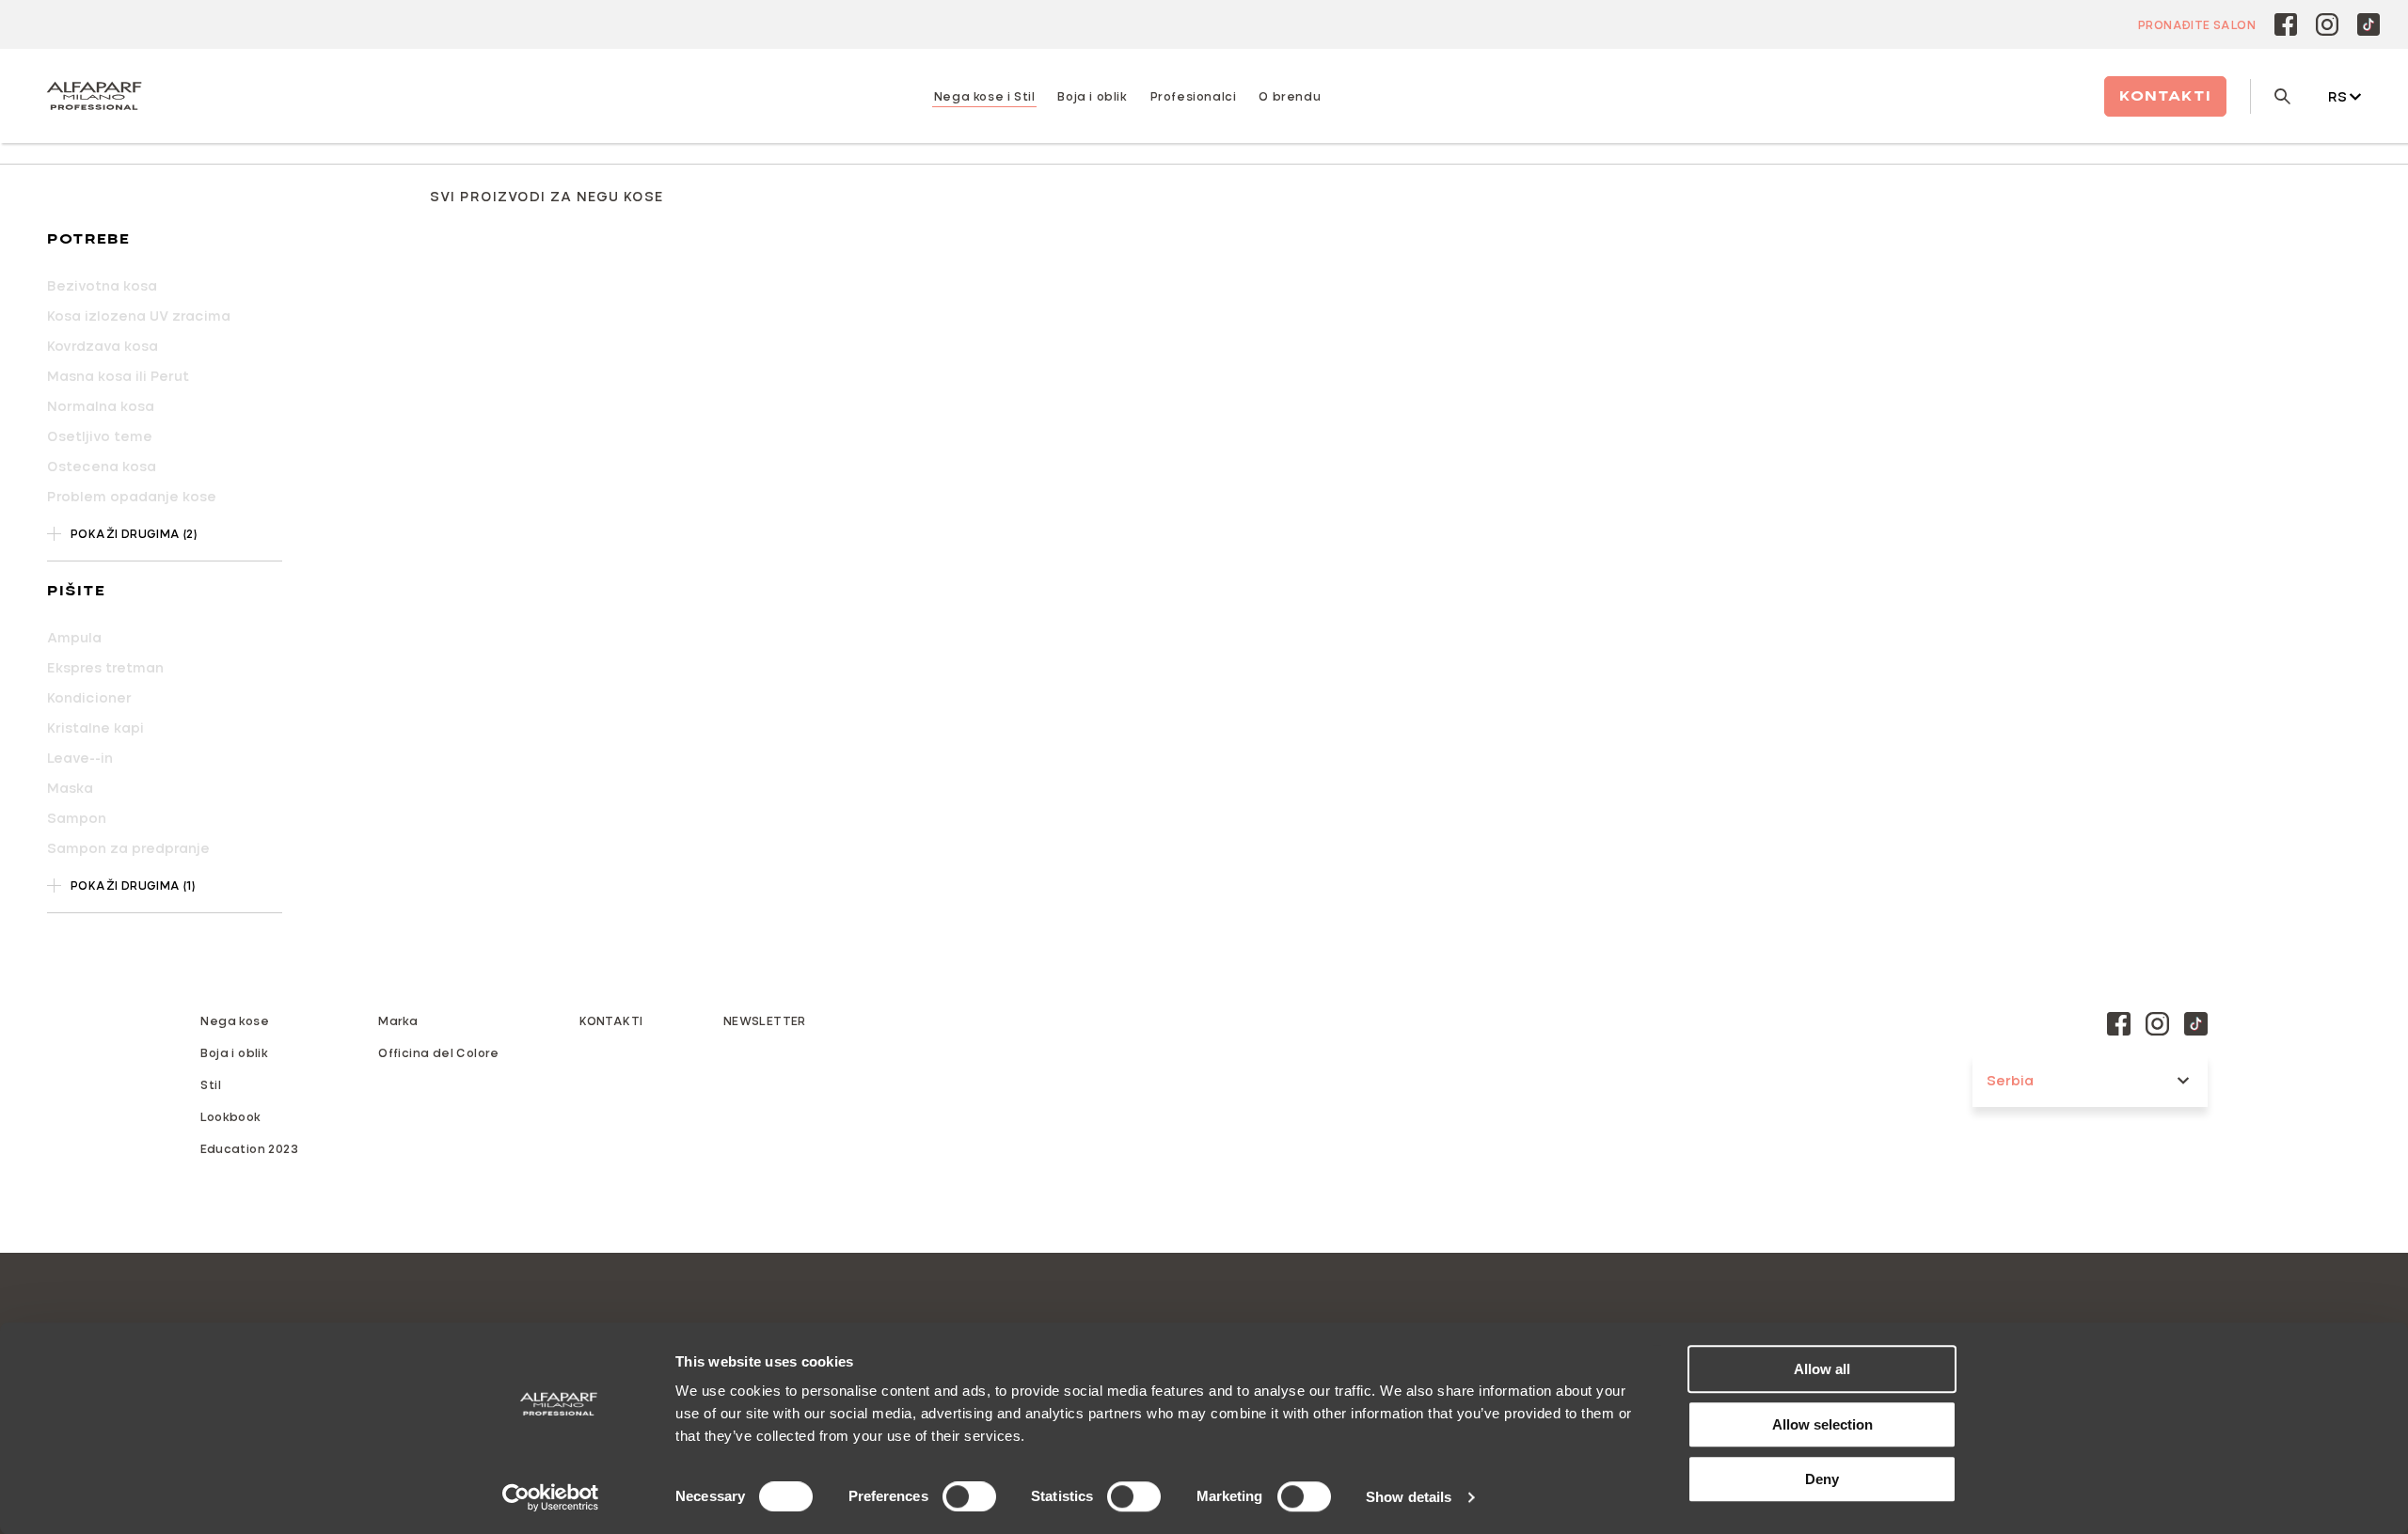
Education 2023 (249, 1148)
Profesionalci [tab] (1194, 96)
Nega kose (235, 1020)
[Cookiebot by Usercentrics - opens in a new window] (551, 1497)
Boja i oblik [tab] (1092, 96)
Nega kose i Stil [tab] (985, 96)
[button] (165, 240)
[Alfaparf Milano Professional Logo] (94, 96)
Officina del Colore (439, 1052)
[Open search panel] (2270, 96)
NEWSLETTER (765, 1020)
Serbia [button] (2010, 1080)
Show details (1409, 1497)
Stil (211, 1084)
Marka (398, 1020)
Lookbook (230, 1116)
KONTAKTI (611, 1020)
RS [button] (2337, 96)
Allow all (1822, 1369)
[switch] (969, 1496)
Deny (1822, 1479)
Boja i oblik (234, 1052)
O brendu (1290, 96)
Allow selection (1822, 1424)
